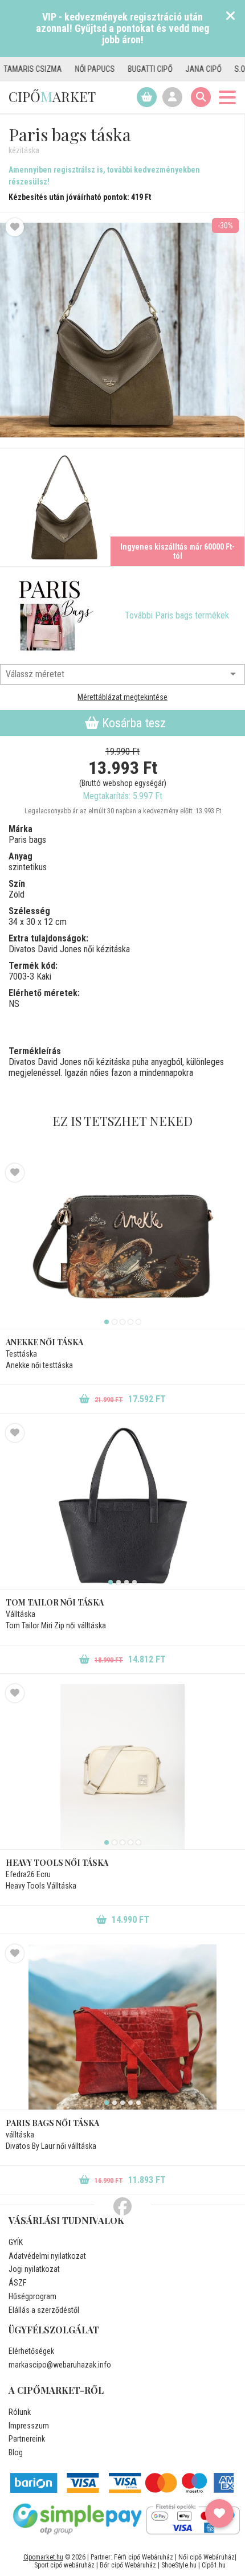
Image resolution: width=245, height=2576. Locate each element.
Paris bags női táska (52, 2123)
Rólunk (20, 2412)
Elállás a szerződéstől (44, 2310)
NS (14, 1004)
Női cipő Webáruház (207, 2557)
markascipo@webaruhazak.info (60, 2365)
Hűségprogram (32, 2296)
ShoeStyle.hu (179, 2565)
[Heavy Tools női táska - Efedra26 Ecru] (122, 1767)
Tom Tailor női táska (55, 1602)
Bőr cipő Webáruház (128, 2565)
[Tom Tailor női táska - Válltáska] (122, 1506)
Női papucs (64, 69)
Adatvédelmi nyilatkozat (47, 2256)
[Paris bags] (54, 616)
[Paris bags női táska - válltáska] (122, 2027)
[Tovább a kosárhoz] (147, 97)
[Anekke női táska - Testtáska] (122, 1246)
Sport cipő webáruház (64, 2565)
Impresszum (29, 2426)
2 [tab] (115, 1322)
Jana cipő (173, 69)
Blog (16, 2452)
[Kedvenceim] (219, 2513)
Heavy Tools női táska (57, 1863)
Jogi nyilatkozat (34, 2269)
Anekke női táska (44, 1342)
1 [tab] (107, 1322)
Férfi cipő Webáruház (144, 2557)
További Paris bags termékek (177, 615)
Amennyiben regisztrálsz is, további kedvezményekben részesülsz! (104, 176)
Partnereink (27, 2439)
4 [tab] (130, 1322)
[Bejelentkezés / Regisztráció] (172, 97)
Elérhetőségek (31, 2351)
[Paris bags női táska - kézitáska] (61, 507)
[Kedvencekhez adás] (15, 227)
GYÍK (16, 2242)
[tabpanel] (122, 1246)
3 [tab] (122, 1322)
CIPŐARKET (52, 96)
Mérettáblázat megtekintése (122, 697)
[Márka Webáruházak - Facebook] (122, 2207)
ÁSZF (17, 2283)
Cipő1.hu (214, 2565)
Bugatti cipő (120, 69)
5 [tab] (138, 1322)
